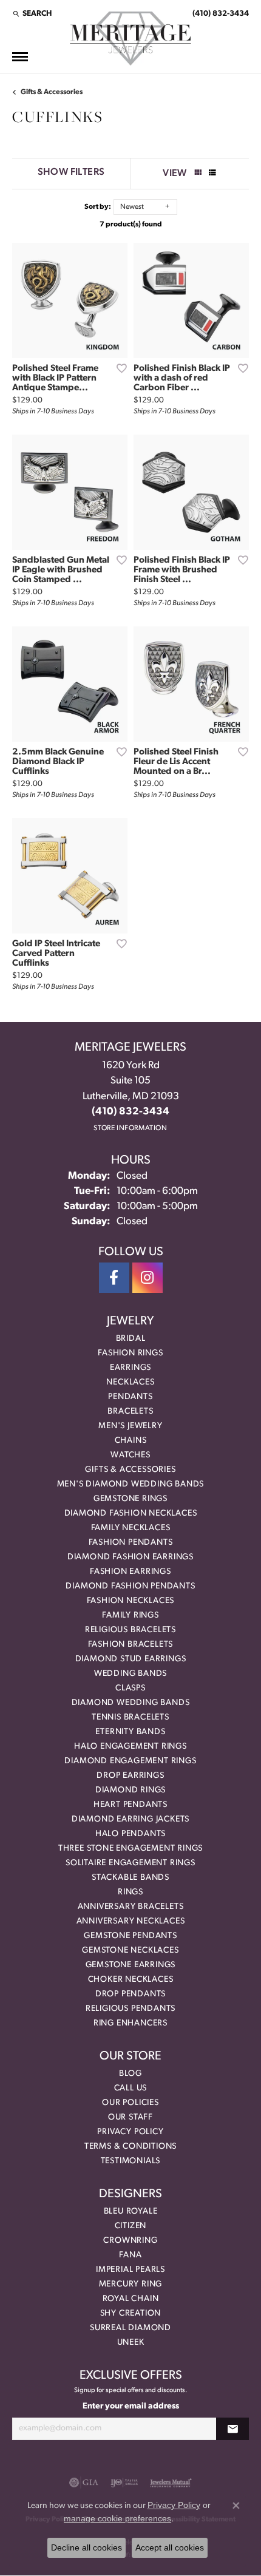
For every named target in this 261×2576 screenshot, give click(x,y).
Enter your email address (131, 2406)
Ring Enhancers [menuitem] (130, 2023)
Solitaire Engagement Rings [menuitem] (130, 1863)
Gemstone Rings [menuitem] (130, 1499)
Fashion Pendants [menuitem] (131, 1543)
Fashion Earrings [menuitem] (130, 1572)
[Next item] (114, 300)
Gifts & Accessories (52, 92)
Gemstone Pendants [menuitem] (130, 1936)
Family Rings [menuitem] (130, 1615)
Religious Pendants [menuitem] (130, 2009)
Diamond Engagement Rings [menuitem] (130, 1761)
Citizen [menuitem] (131, 2226)
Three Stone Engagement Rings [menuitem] (130, 1849)
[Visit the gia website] (84, 2483)
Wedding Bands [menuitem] (130, 1674)
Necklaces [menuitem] (130, 1382)
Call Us (131, 2088)
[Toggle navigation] (20, 57)
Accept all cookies (170, 2547)
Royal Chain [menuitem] (131, 2299)
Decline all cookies (86, 2547)
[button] (32, 13)
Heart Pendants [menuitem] (130, 1805)
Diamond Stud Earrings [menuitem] (131, 1659)
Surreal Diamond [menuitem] (130, 2328)
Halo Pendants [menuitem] (130, 1834)
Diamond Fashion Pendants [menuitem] (130, 1586)
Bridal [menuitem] (131, 1339)
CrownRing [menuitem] (130, 2241)
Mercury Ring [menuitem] (131, 2284)
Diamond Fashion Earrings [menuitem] (130, 1557)
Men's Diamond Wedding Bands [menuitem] (131, 1484)
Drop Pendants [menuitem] (130, 1994)
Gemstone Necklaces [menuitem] (130, 1951)
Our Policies (130, 2103)
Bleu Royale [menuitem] (131, 2212)
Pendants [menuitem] (130, 1397)
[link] (219, 13)
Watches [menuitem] (130, 1455)
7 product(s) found (131, 225)
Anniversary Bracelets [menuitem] (131, 1907)
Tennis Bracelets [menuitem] (130, 1717)
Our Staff (130, 2117)
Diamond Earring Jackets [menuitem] (130, 1819)
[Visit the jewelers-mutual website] (171, 2483)
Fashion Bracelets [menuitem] (131, 1645)
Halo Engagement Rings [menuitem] (130, 1747)
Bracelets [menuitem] (130, 1412)
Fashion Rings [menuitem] (130, 1353)
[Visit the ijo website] (124, 2483)
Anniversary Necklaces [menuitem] (131, 1921)
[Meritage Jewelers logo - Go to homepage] (130, 39)
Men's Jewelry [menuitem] (130, 1426)
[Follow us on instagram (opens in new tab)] (147, 1278)
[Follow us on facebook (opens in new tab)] (114, 1278)
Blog (130, 2074)
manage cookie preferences (117, 2518)
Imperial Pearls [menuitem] (130, 2270)
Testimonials (131, 2161)
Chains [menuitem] (131, 1441)
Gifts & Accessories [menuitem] (130, 1470)
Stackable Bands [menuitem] (130, 1878)
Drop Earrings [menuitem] (130, 1776)
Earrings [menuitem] (130, 1368)
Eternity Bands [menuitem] (130, 1732)
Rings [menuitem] (130, 1892)
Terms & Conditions (130, 2147)
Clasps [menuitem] (130, 1688)
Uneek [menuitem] (131, 2343)
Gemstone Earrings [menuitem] (131, 1965)
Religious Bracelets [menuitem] (130, 1630)
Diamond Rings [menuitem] (130, 1790)
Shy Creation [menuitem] (131, 2313)
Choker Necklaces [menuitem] (131, 1980)
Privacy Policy (130, 2132)
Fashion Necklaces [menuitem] (131, 1601)
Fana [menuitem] (130, 2255)
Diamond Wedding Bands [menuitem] (131, 1703)
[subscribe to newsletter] (232, 2429)
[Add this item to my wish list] (118, 368)
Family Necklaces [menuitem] (131, 1528)
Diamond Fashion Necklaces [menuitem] (131, 1513)
